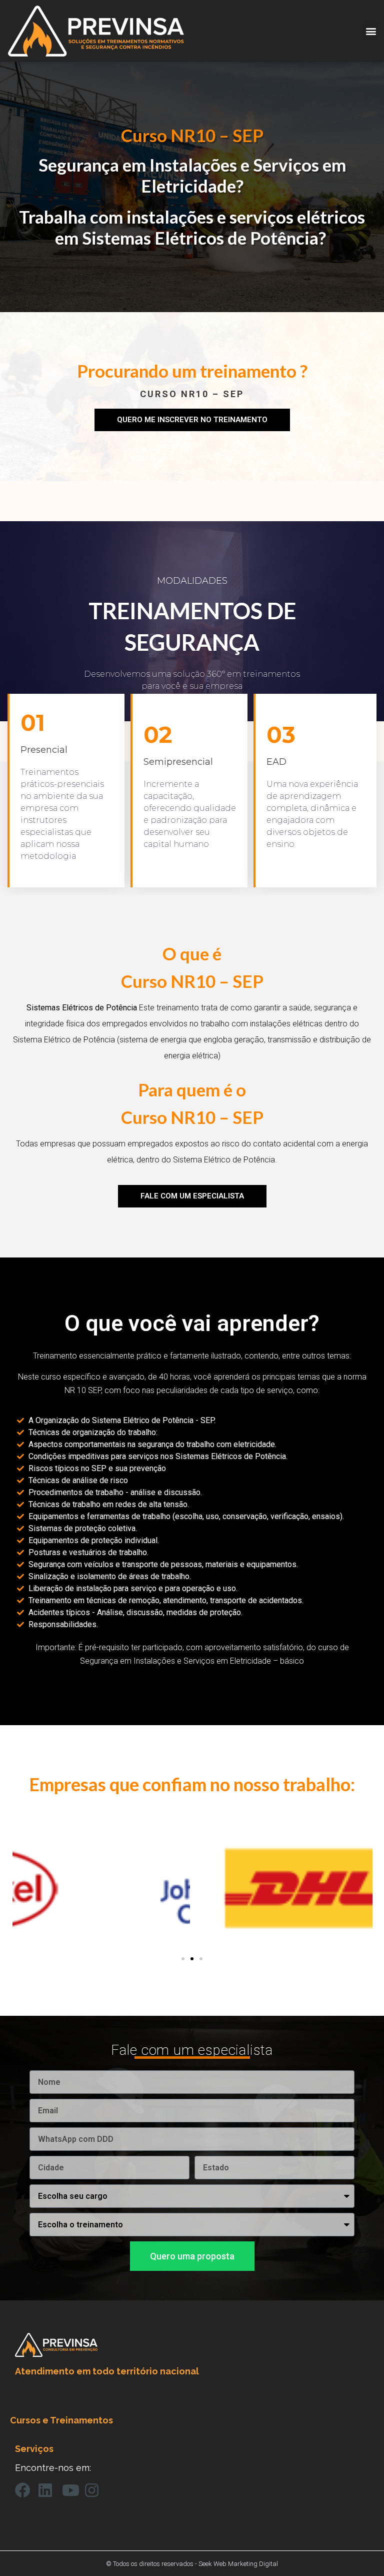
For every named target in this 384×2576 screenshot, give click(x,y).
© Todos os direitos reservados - (152, 2564)
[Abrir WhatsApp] (359, 2551)
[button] (371, 31)
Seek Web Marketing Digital (238, 2564)
